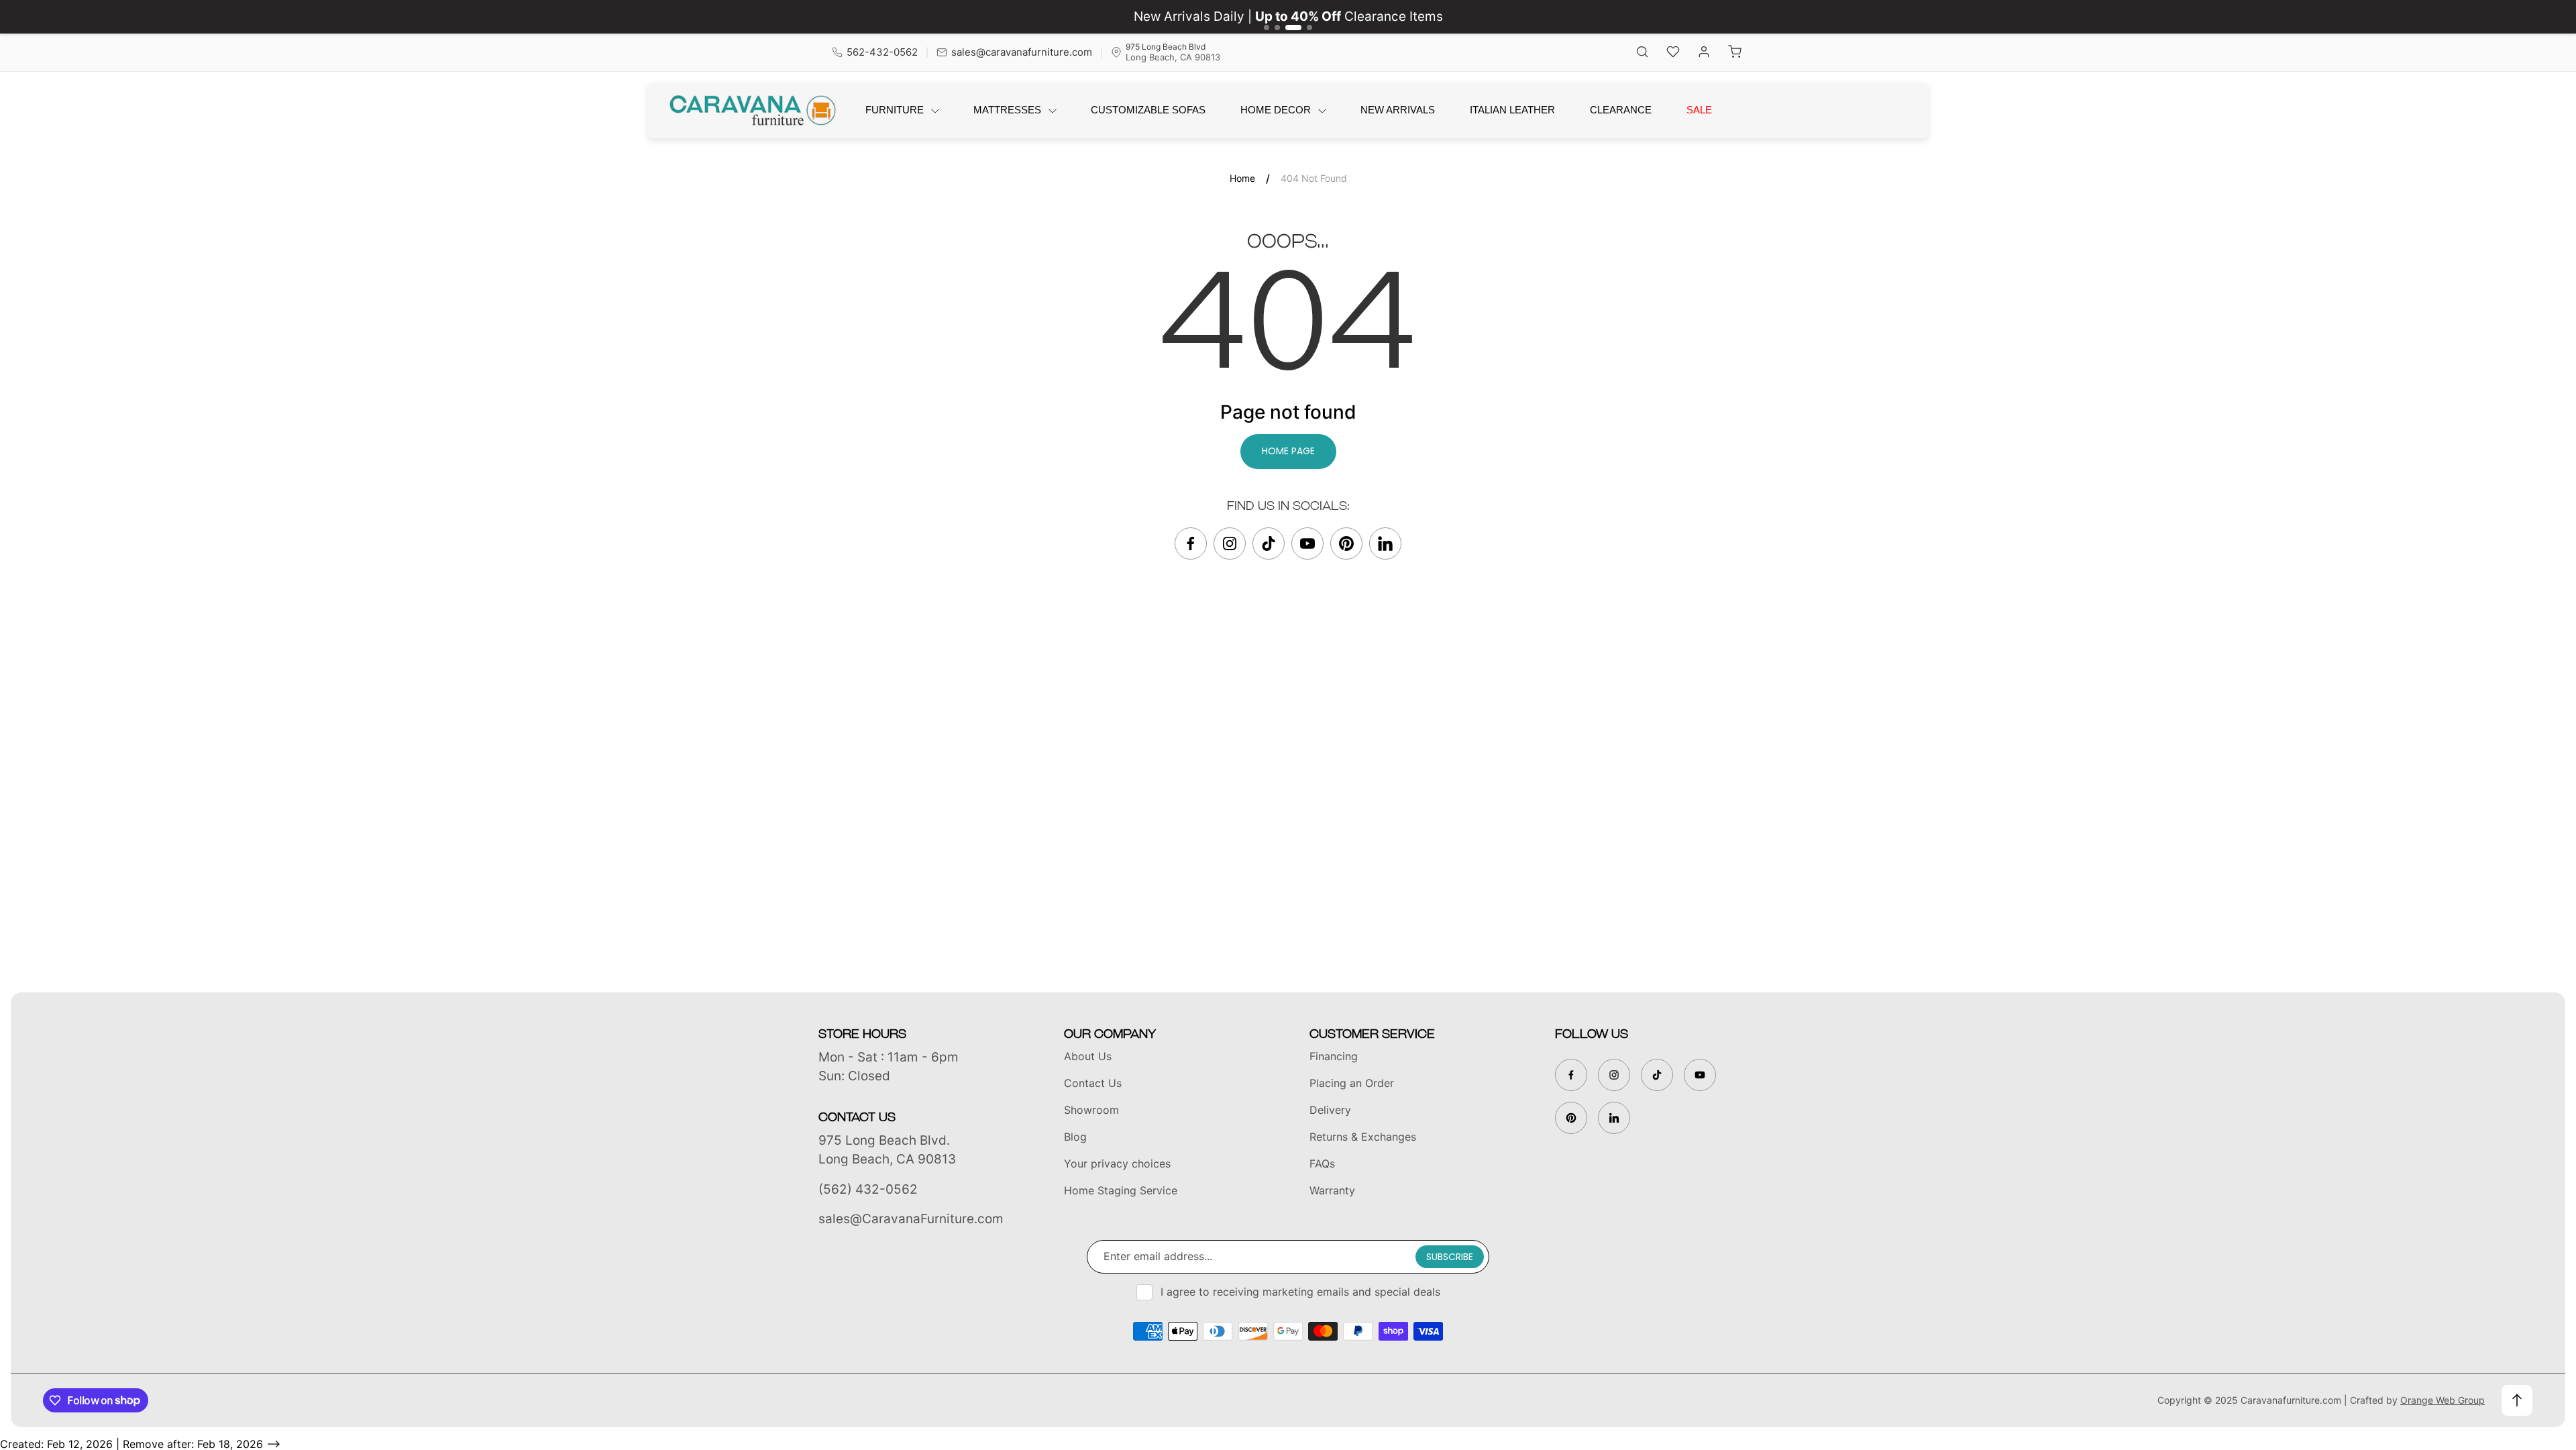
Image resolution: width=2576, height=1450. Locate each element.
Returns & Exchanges (1363, 1137)
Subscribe (1450, 1257)
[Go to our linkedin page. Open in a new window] (1385, 543)
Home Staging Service (1121, 1190)
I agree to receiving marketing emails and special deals (1300, 1292)
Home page (1288, 451)
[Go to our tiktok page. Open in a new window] (1269, 543)
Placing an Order (1352, 1083)
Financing (1334, 1056)
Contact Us (1093, 1083)
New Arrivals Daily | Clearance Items (1288, 16)
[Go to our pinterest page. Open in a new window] (1346, 543)
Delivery (1330, 1110)
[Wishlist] (1673, 53)
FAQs (1322, 1163)
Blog (1075, 1137)
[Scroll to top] (2517, 1400)
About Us (1088, 1056)
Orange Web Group (2443, 1400)
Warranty (1332, 1190)
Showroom (1091, 1110)
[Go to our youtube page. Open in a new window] (1307, 543)
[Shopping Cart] (1735, 53)
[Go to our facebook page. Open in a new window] (1191, 543)
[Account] (1704, 53)
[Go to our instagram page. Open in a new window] (1230, 543)
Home (1242, 178)
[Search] (1642, 53)
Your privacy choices (1117, 1163)
